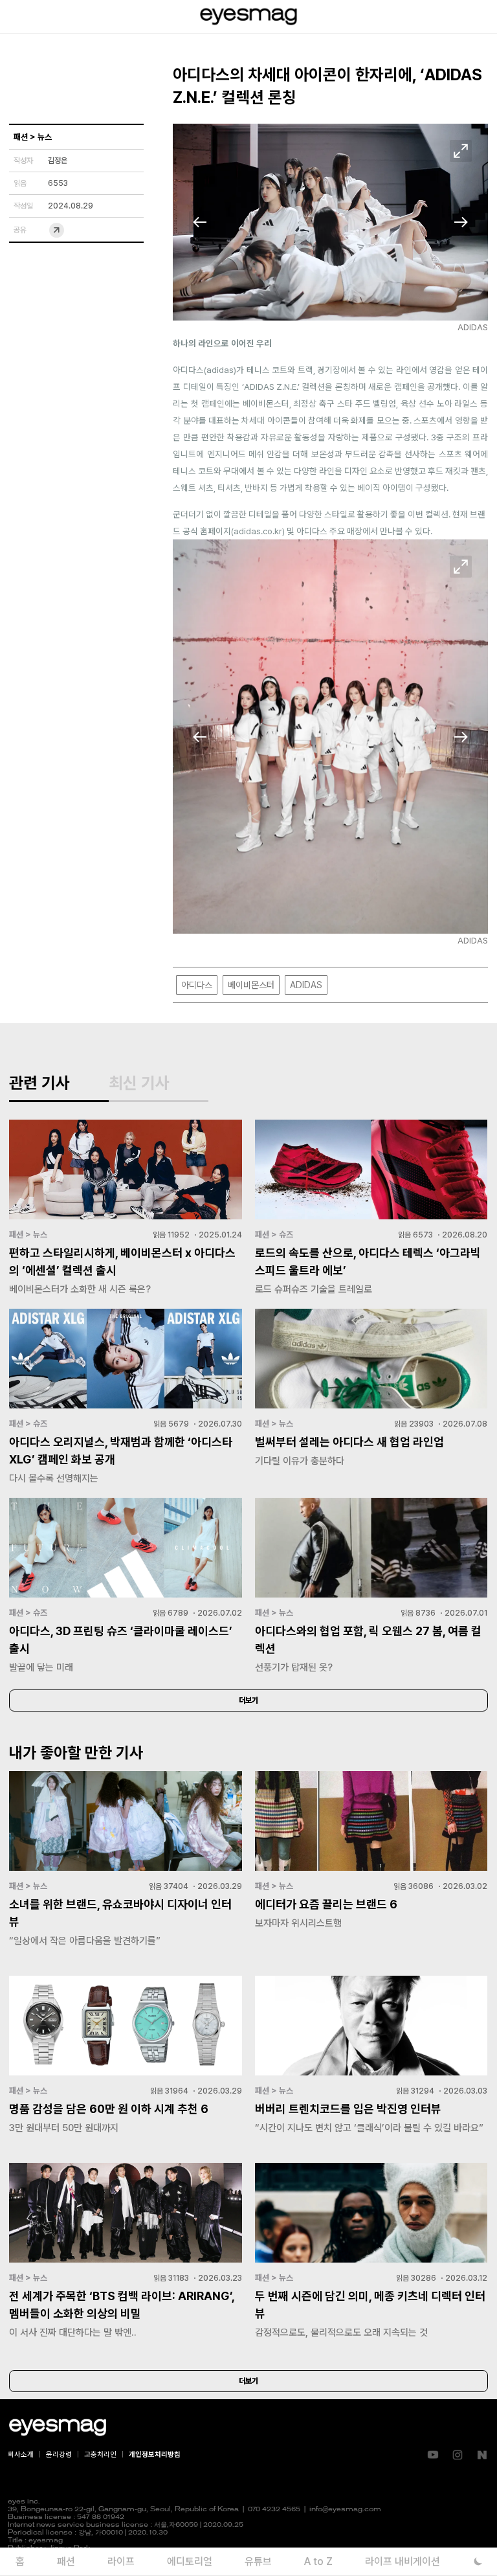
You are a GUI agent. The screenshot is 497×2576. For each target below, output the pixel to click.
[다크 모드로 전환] (478, 2561)
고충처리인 (100, 2455)
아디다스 (197, 985)
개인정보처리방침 (155, 2455)
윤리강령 (59, 2455)
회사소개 (21, 2455)
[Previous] (200, 222)
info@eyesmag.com (345, 2510)
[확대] (461, 151)
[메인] (248, 17)
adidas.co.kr (258, 531)
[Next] (461, 222)
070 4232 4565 (274, 2510)
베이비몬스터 (251, 985)
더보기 (248, 1700)
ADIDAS (306, 985)
